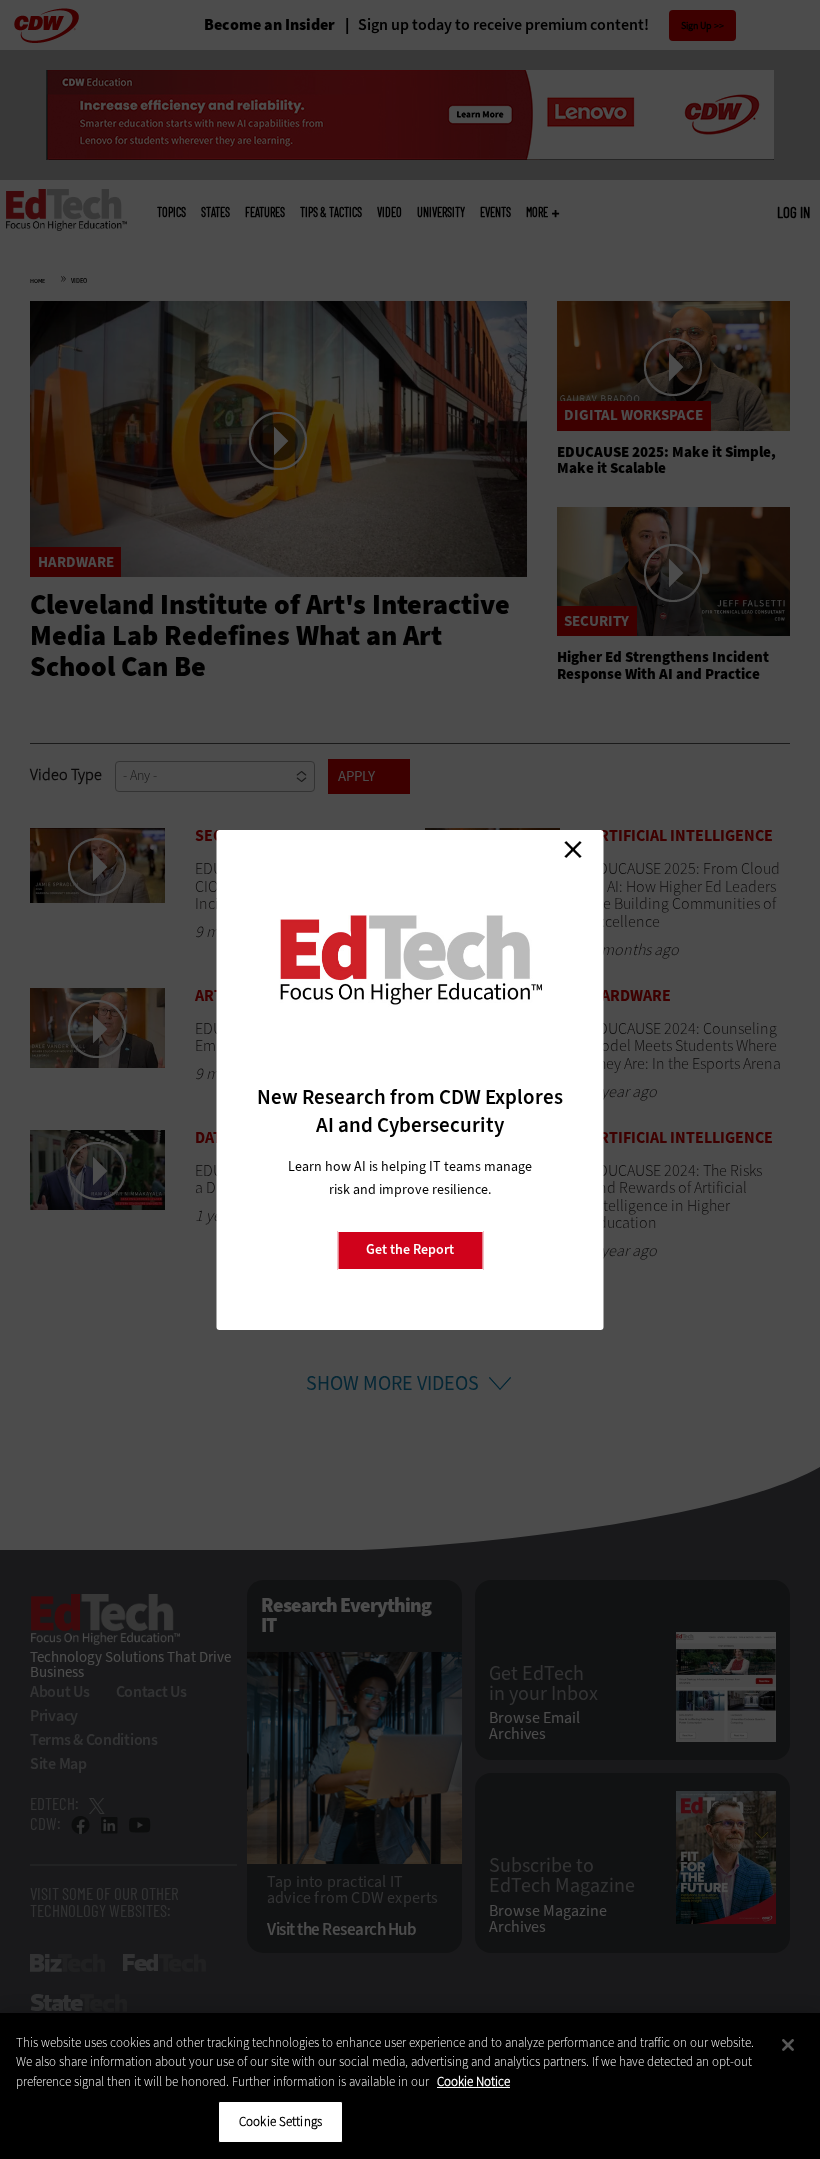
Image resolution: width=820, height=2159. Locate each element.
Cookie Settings (280, 2121)
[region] (410, 2086)
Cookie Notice (473, 2081)
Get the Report (410, 1249)
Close (573, 850)
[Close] (788, 2045)
